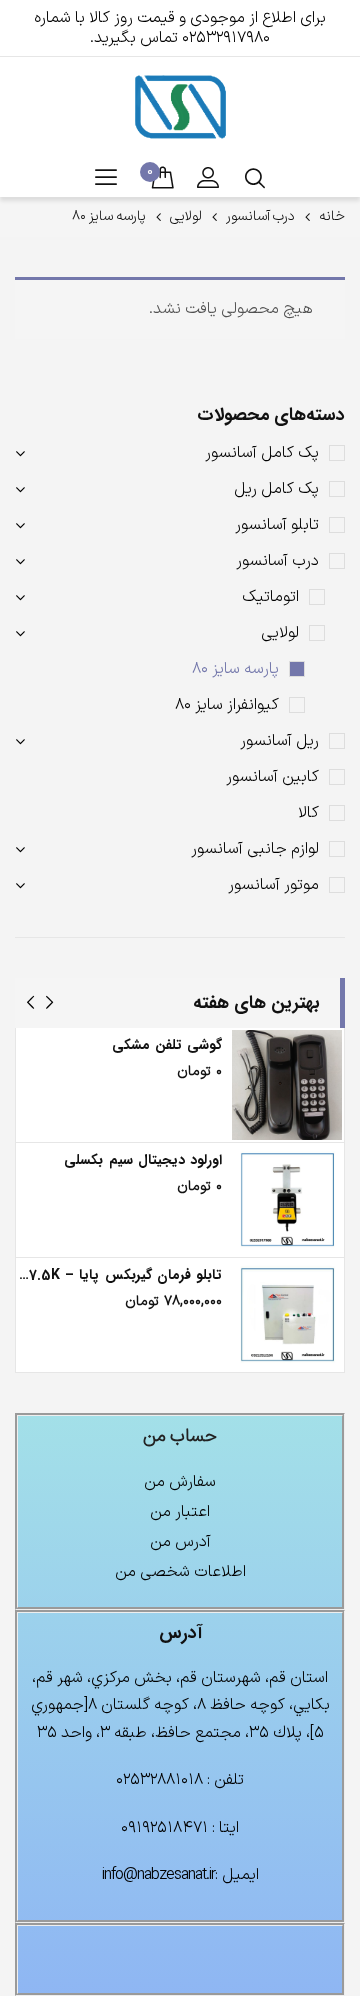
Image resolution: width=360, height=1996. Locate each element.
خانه (332, 217)
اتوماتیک (270, 597)
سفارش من (180, 1482)
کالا (308, 813)
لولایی (186, 217)
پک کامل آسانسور (262, 453)
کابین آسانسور (272, 777)
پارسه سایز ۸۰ (235, 669)
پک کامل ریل (276, 489)
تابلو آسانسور (277, 525)
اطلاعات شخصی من (180, 1572)
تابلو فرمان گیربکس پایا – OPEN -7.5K (120, 1275)
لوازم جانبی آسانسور (255, 849)
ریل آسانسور (279, 741)
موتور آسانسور (273, 885)
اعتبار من (180, 1512)
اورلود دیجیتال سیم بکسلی (143, 1160)
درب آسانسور (260, 217)
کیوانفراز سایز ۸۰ (227, 705)
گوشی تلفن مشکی (167, 1045)
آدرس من (180, 1542)
